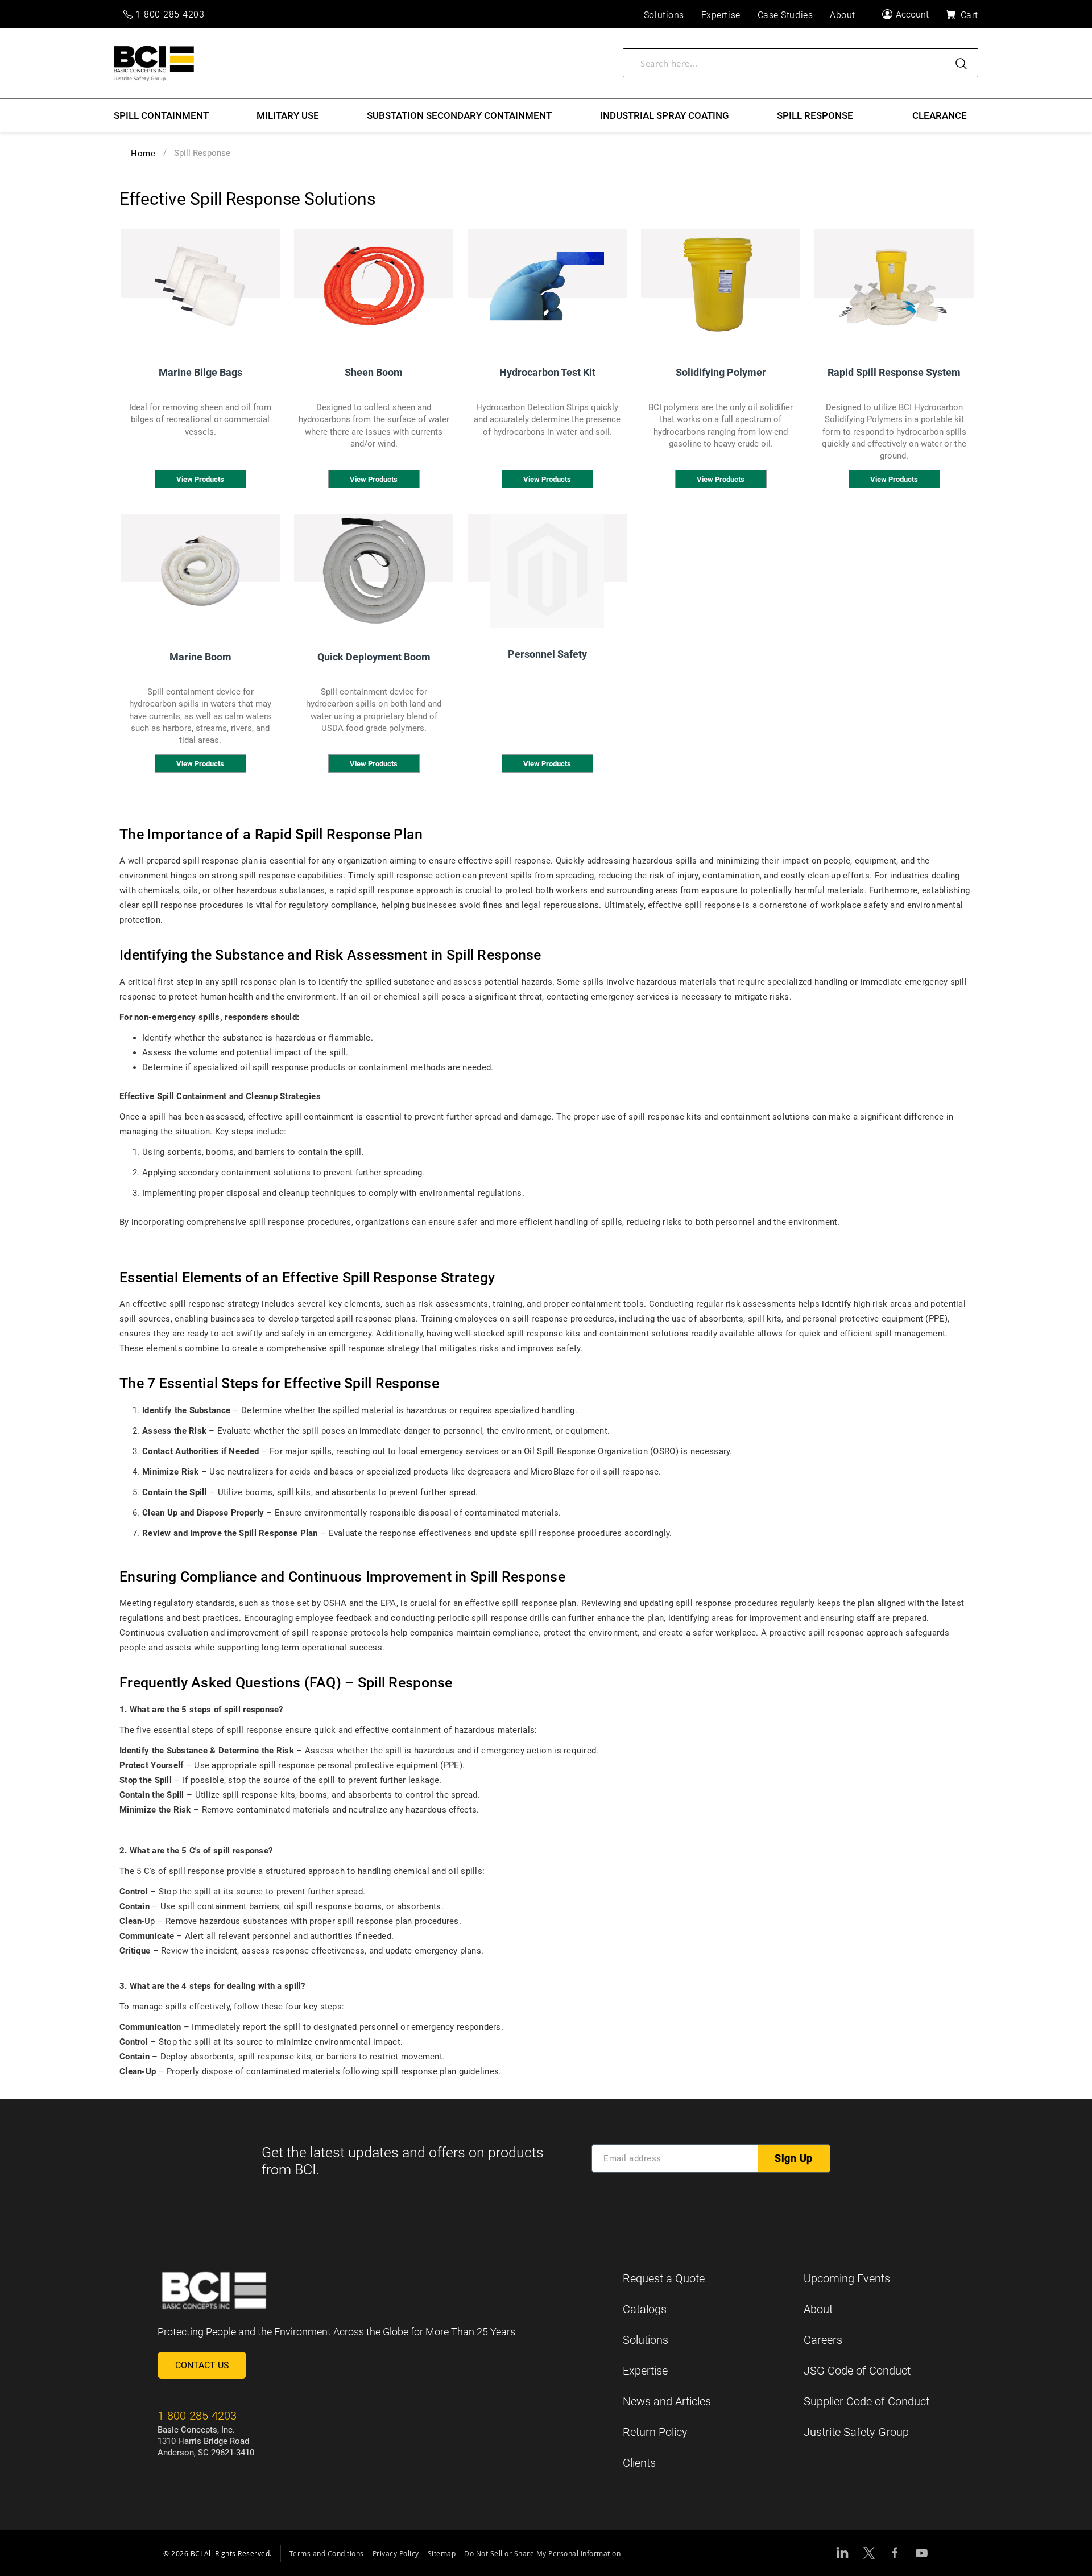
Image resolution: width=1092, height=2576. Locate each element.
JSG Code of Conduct (857, 2371)
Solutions (646, 2340)
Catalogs (645, 2309)
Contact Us (202, 2365)
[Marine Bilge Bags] (200, 286)
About (818, 2309)
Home (143, 154)
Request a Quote (664, 2278)
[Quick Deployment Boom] (374, 571)
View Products (200, 479)
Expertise (645, 2371)
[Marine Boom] (200, 571)
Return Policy (655, 2432)
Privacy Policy (396, 2553)
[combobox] (801, 63)
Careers (823, 2340)
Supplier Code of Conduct (866, 2401)
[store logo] (154, 63)
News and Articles (667, 2401)
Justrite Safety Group (856, 2432)
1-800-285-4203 (170, 15)
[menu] (546, 115)
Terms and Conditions (327, 2553)
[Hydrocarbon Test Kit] (547, 286)
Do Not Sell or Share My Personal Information (542, 2553)
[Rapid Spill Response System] (894, 286)
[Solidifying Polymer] (721, 286)
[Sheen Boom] (374, 286)
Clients (639, 2463)
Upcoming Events (847, 2278)
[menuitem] (161, 115)
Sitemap (442, 2553)
